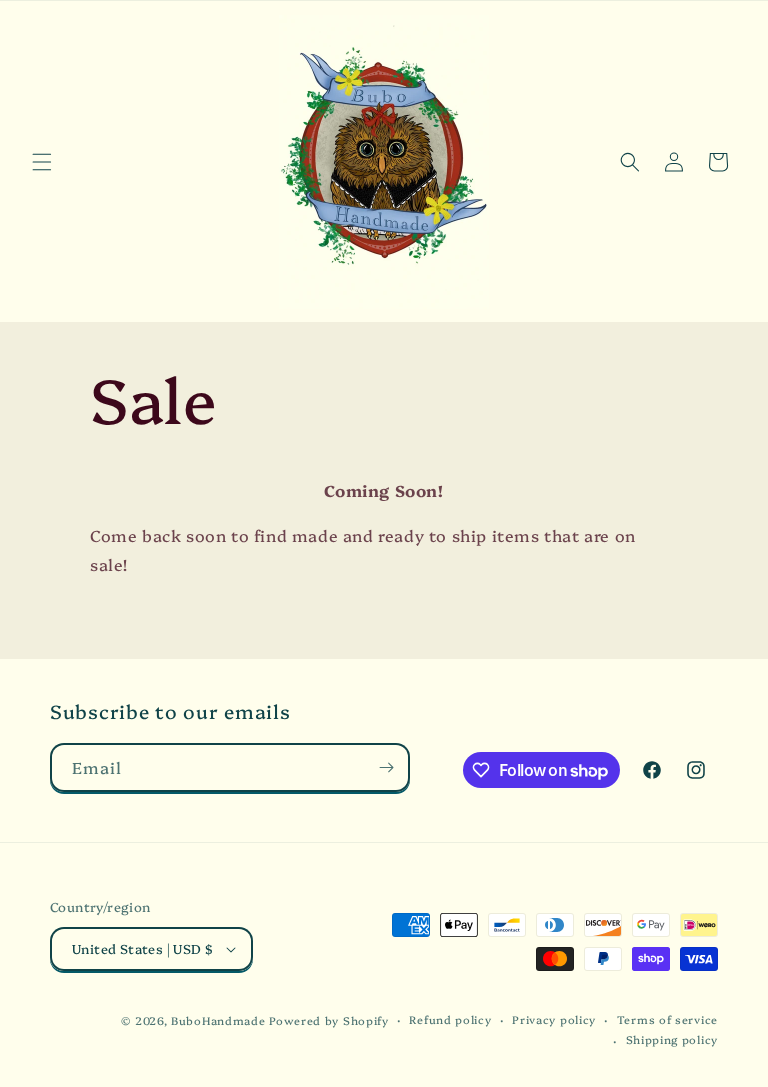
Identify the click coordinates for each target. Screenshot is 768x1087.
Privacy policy (554, 1019)
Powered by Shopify (329, 1020)
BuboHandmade (218, 1020)
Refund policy (450, 1019)
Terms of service (667, 1019)
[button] (42, 162)
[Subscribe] (386, 767)
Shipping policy (672, 1039)
